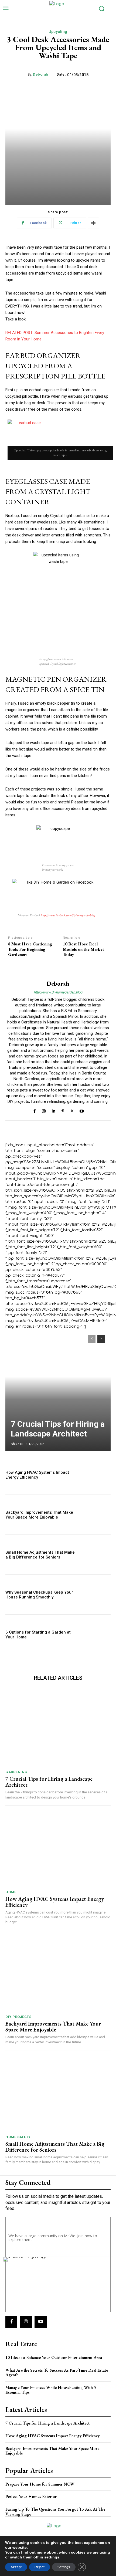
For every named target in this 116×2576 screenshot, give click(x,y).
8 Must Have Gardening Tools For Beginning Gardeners (30, 949)
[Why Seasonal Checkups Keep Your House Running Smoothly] (95, 1595)
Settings (64, 2567)
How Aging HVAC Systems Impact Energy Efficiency (37, 1475)
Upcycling (58, 32)
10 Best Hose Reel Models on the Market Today (83, 949)
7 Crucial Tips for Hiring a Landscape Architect (58, 1429)
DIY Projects (18, 2017)
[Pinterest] (63, 1110)
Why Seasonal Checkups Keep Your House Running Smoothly (39, 1595)
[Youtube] (82, 1110)
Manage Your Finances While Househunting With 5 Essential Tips (51, 2390)
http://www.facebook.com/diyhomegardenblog (68, 915)
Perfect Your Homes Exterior (31, 2496)
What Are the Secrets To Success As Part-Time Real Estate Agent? (57, 2373)
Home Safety (18, 2137)
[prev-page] (92, 1339)
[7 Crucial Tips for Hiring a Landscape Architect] (58, 1390)
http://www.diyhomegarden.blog (58, 992)
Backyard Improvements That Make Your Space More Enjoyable (39, 1515)
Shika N (17, 1444)
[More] (93, 223)
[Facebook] (34, 1110)
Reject (40, 2567)
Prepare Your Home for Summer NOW (40, 2484)
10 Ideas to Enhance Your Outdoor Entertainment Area (54, 2357)
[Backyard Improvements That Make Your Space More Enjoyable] (95, 1515)
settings (52, 2557)
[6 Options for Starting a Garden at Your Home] (95, 1634)
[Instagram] (44, 1110)
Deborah (40, 74)
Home (11, 1892)
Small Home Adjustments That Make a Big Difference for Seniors (40, 1555)
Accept (16, 2567)
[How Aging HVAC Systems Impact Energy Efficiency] (95, 1475)
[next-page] (101, 1339)
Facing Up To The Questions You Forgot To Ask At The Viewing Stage (55, 2512)
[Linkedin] (53, 1110)
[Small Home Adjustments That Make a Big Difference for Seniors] (95, 1555)
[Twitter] (72, 1110)
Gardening (16, 1772)
